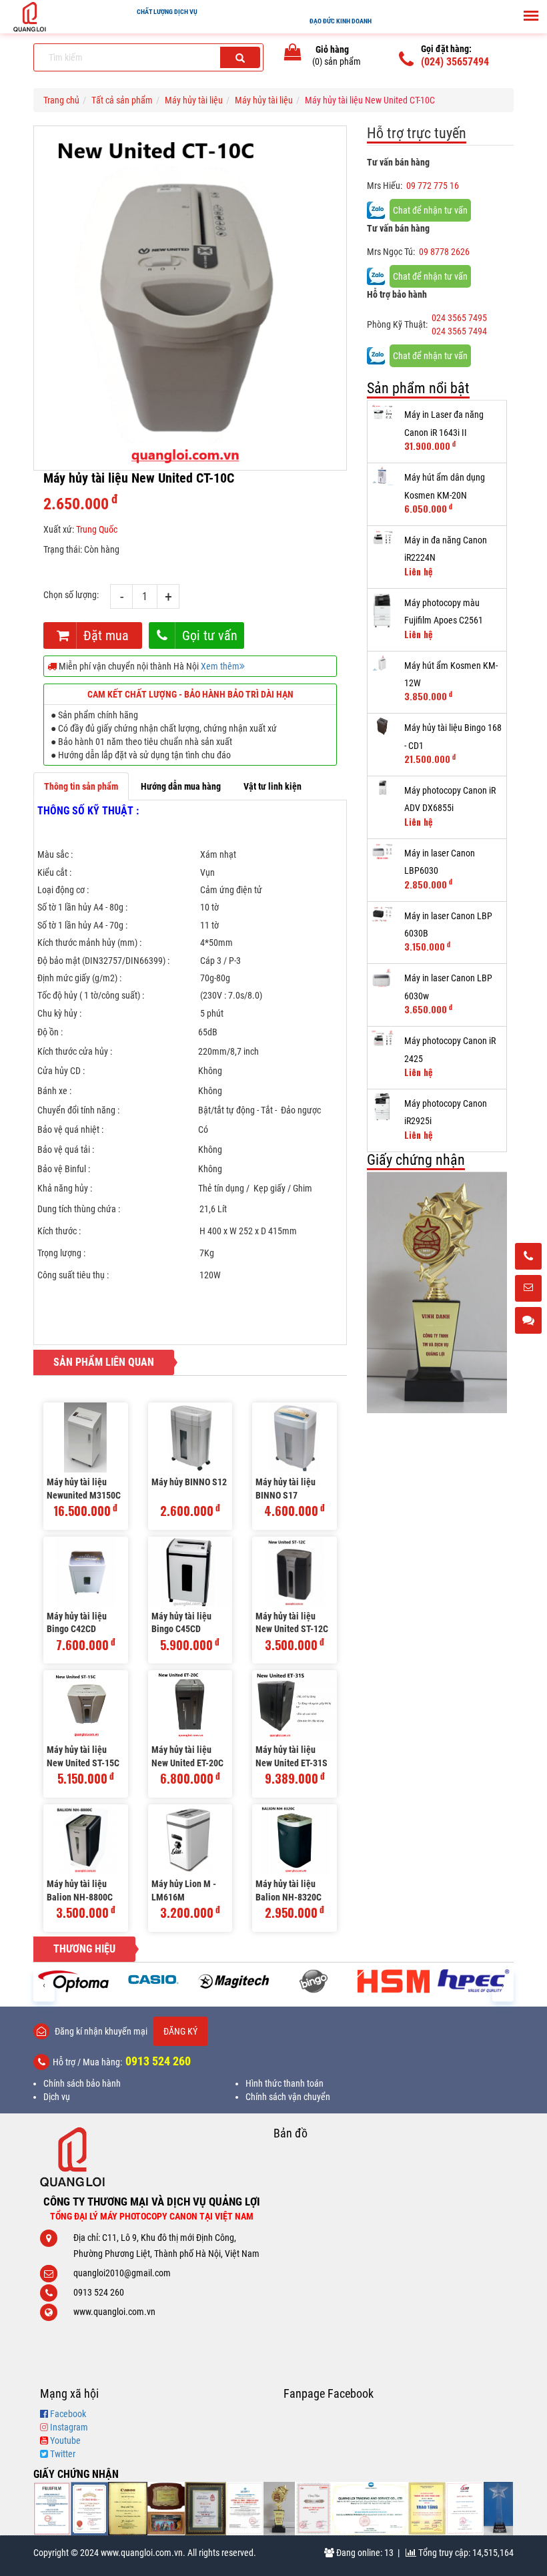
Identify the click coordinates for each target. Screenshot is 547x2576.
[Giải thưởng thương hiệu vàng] (427, 2509)
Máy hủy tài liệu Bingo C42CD (77, 1623)
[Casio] (153, 1979)
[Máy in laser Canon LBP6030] (383, 852)
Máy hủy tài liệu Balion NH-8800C (80, 1890)
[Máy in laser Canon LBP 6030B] (383, 915)
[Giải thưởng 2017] (205, 2509)
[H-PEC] (474, 1981)
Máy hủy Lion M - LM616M (184, 1890)
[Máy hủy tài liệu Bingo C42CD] (86, 1572)
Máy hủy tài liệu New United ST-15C (83, 1756)
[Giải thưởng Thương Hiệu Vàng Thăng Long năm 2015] (166, 2509)
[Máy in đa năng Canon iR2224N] (383, 539)
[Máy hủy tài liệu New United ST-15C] (86, 1705)
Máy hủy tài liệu (194, 100)
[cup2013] (498, 2509)
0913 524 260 (158, 2061)
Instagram (69, 2427)
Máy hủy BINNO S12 (189, 1482)
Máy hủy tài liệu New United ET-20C (187, 1756)
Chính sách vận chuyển (288, 2097)
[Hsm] (394, 1981)
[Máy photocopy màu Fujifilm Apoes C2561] (383, 610)
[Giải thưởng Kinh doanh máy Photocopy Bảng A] (127, 2509)
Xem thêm (220, 666)
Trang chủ (61, 100)
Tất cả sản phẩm (122, 100)
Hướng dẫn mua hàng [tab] (181, 786)
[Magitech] (233, 1981)
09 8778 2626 (444, 252)
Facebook (68, 2414)
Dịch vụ (57, 2097)
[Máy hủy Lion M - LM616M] (190, 1839)
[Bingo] (314, 1981)
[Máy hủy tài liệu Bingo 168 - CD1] (383, 726)
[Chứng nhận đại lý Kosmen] (245, 2509)
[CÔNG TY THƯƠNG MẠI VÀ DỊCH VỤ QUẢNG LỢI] (152, 2157)
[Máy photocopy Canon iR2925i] (383, 1107)
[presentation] (44, 1984)
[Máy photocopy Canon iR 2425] (383, 1039)
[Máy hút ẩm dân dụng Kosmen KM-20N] (383, 476)
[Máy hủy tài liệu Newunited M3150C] (86, 1438)
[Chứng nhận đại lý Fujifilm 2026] (52, 2509)
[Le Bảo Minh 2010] (465, 2509)
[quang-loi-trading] (370, 2509)
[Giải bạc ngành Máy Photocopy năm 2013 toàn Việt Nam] (314, 2509)
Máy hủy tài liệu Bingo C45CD (181, 1623)
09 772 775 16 (433, 186)
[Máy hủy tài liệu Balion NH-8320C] (295, 1839)
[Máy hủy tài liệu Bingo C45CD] (190, 1572)
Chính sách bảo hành (82, 2083)
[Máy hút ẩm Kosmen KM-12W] (383, 664)
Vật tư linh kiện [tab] (272, 786)
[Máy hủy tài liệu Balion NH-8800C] (86, 1839)
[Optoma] (73, 1981)
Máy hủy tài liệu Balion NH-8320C (289, 1890)
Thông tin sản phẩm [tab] (81, 786)
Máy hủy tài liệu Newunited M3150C (84, 1489)
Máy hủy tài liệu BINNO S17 (286, 1489)
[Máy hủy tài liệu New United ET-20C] (190, 1705)
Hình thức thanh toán (285, 2083)
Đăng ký (180, 2031)
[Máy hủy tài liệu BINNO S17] (295, 1438)
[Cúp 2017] (437, 1293)
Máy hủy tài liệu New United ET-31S (292, 1756)
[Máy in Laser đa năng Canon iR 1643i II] (383, 413)
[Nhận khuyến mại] (528, 1289)
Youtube (65, 2440)
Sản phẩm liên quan (104, 1362)
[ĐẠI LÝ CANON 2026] (89, 2509)
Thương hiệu (84, 1949)
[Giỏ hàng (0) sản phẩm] (293, 55)
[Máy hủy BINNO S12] (190, 1438)
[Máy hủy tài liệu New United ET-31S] (295, 1705)
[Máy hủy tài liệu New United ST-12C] (295, 1572)
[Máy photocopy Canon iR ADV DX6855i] (383, 787)
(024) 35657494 (455, 62)
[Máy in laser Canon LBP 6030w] (383, 978)
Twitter (63, 2454)
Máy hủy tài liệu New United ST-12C (292, 1623)
